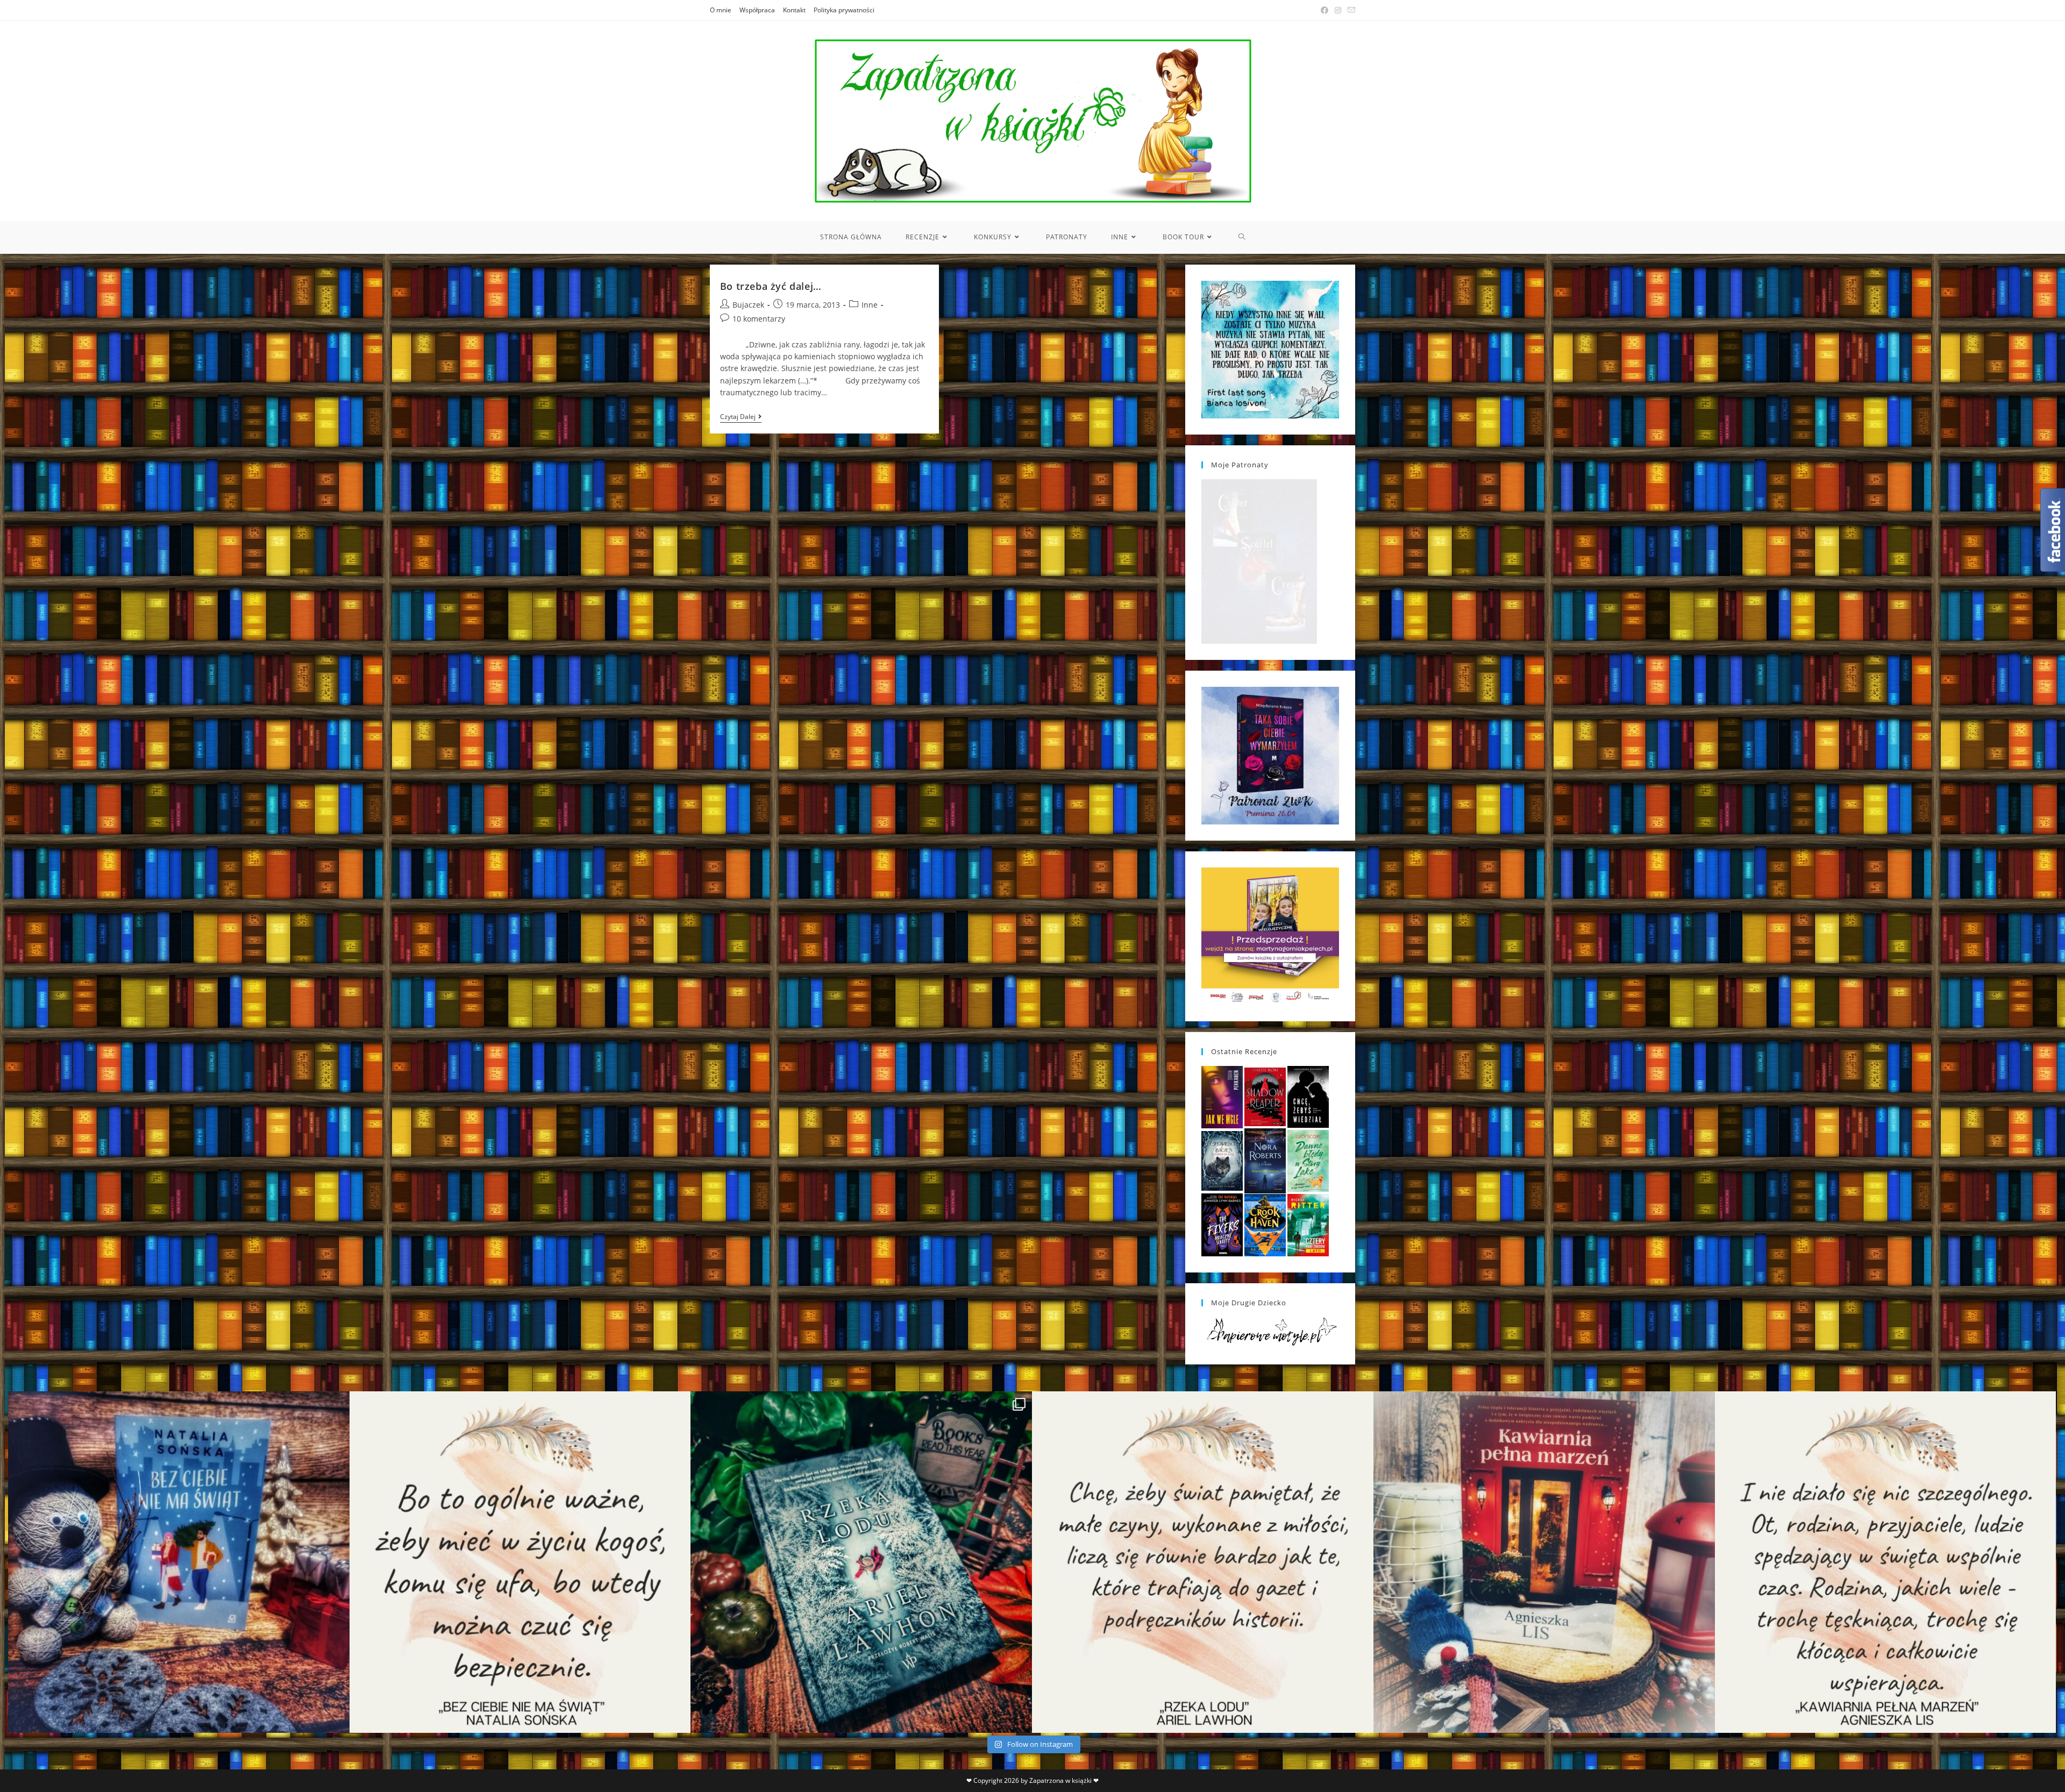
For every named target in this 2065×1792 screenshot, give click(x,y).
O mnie (721, 10)
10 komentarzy (759, 319)
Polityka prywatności (844, 10)
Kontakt (794, 10)
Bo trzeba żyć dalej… (771, 286)
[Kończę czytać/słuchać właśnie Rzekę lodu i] (1203, 1562)
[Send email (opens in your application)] (1350, 10)
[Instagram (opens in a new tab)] (1338, 10)
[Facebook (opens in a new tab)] (1325, 10)
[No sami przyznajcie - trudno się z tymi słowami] (520, 1562)
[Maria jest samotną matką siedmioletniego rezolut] (179, 1562)
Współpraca (757, 10)
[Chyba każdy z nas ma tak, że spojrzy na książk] (861, 1562)
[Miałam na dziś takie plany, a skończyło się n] (1886, 1562)
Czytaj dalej (741, 418)
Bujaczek (748, 305)
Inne (870, 305)
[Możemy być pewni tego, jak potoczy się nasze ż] (1544, 1562)
